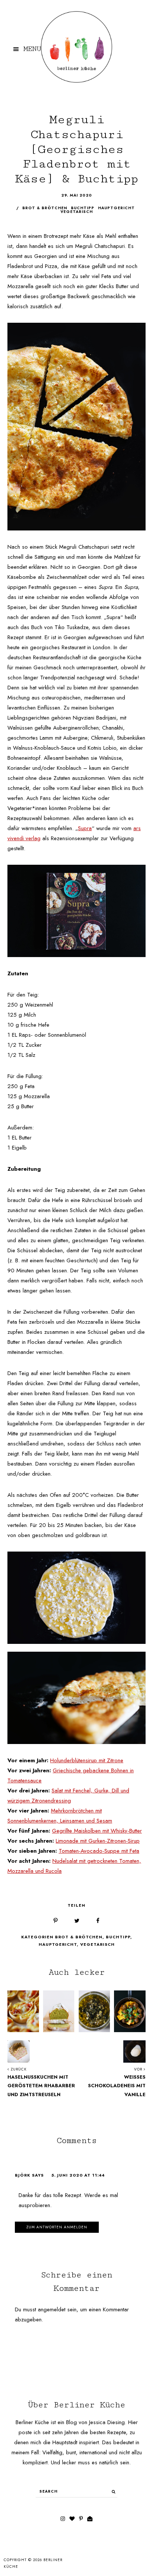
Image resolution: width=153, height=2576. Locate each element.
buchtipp (83, 208)
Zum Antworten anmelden (57, 2227)
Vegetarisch (97, 1944)
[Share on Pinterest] (56, 1921)
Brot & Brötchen (79, 1937)
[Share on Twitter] (77, 1921)
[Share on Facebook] (98, 1921)
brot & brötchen (45, 208)
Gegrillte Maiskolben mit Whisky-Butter (97, 1831)
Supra (85, 828)
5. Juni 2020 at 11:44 (78, 2175)
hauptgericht (116, 208)
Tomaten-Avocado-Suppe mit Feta (99, 1851)
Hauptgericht (58, 1944)
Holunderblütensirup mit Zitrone (87, 1760)
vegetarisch (77, 212)
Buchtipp (118, 1937)
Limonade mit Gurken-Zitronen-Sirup (98, 1841)
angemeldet (52, 2309)
